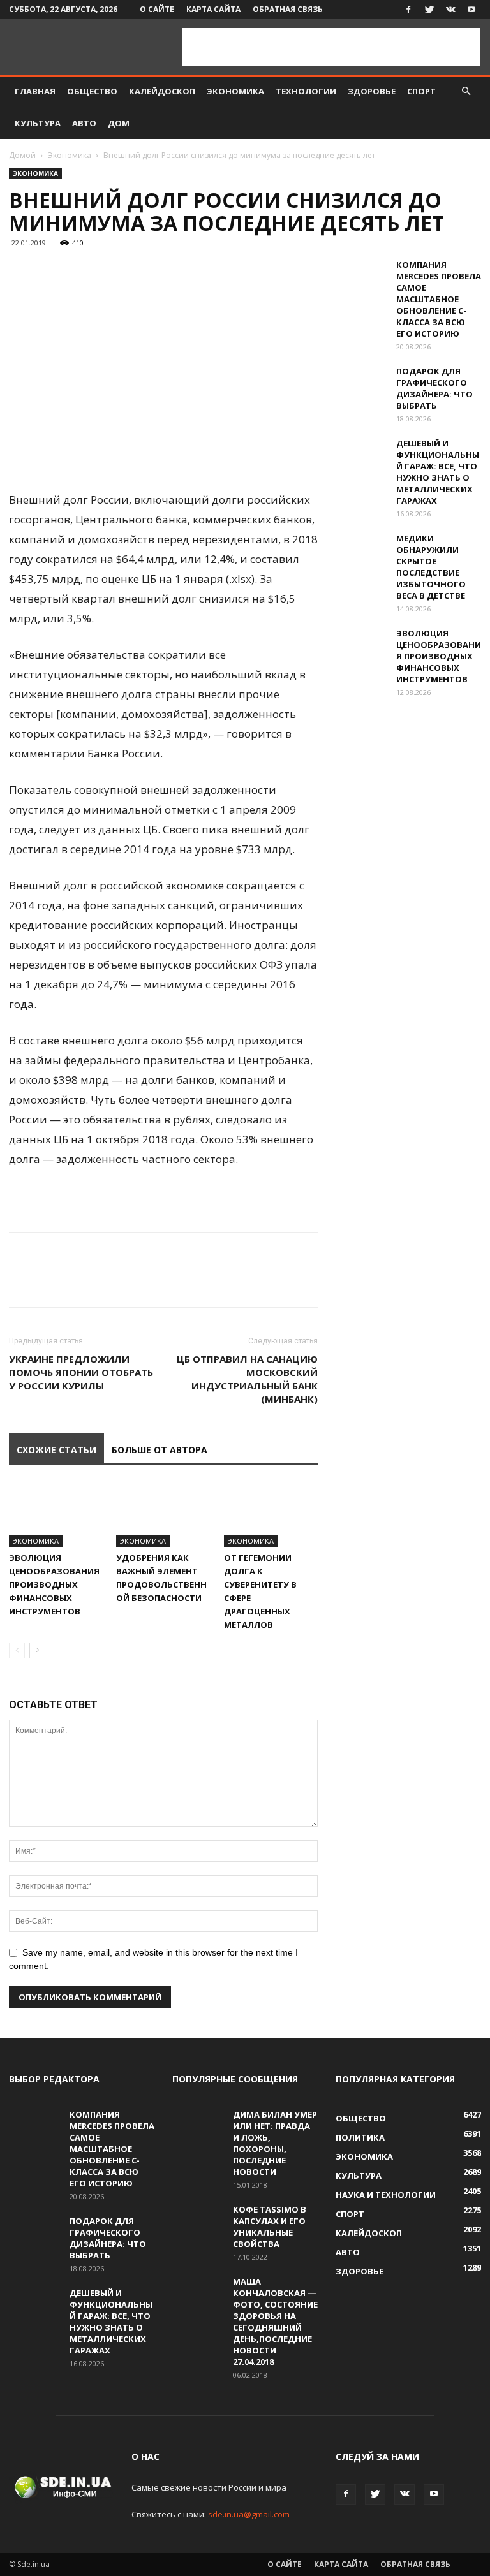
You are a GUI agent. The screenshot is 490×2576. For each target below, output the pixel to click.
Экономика (235, 91)
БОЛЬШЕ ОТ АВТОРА (160, 1450)
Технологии (306, 91)
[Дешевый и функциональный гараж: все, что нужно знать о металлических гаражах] (361, 455)
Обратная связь (288, 9)
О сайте (157, 9)
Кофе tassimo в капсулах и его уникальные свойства (270, 2227)
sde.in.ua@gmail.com (249, 2514)
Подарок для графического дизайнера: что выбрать (434, 388)
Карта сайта (213, 9)
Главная (35, 91)
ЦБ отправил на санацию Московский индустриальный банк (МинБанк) (247, 1379)
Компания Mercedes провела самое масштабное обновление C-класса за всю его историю (439, 299)
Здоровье (372, 91)
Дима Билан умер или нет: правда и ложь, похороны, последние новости (275, 2143)
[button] (466, 91)
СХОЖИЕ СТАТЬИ (56, 1450)
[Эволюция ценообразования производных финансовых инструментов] (56, 1514)
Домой (22, 155)
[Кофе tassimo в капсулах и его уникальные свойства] (198, 2221)
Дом (119, 123)
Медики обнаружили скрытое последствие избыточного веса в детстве (431, 567)
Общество (92, 91)
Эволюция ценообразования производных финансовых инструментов (54, 1584)
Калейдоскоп (162, 91)
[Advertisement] (331, 47)
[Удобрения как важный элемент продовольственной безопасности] (163, 1514)
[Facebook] (408, 10)
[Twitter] (429, 10)
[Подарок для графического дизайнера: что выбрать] (361, 383)
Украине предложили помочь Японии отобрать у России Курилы (81, 1372)
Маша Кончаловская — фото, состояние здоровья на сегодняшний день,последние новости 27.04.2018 (275, 2322)
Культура (38, 123)
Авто (84, 123)
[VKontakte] (450, 10)
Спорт (421, 91)
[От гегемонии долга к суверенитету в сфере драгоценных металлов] (271, 1514)
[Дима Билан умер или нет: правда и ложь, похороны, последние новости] (198, 2126)
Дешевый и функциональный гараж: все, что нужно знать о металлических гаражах (438, 472)
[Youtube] (471, 10)
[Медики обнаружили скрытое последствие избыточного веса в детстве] (361, 550)
